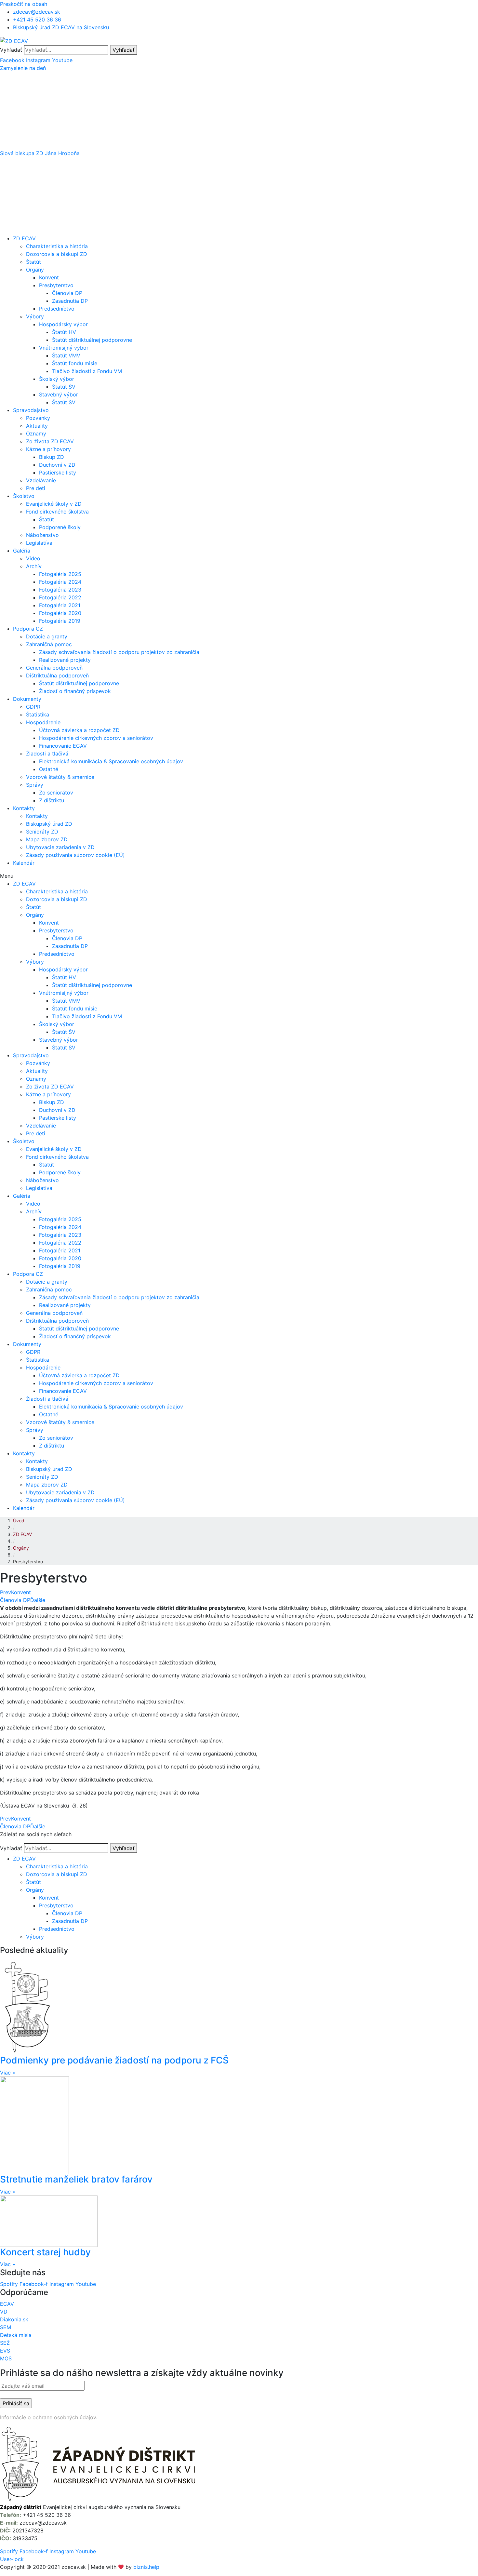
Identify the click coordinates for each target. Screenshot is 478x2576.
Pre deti (36, 488)
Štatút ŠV (64, 387)
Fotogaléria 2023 (60, 590)
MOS (6, 2358)
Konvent (49, 277)
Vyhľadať (11, 50)
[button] (239, 68)
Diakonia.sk (14, 2319)
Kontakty (24, 808)
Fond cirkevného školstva (57, 512)
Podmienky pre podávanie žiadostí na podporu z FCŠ (114, 2060)
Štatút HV (64, 332)
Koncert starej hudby (45, 2252)
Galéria (22, 551)
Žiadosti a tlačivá (47, 754)
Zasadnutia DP (70, 301)
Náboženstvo (42, 535)
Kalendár (24, 863)
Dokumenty (27, 699)
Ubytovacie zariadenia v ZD (60, 847)
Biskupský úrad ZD (49, 824)
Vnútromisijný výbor (64, 348)
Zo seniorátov (56, 793)
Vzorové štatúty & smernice (60, 777)
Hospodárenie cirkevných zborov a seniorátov (96, 738)
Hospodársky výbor (63, 324)
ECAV (7, 2304)
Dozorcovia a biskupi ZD (57, 254)
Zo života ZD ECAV (50, 441)
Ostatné (49, 769)
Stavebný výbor (59, 394)
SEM (6, 2327)
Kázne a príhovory (48, 449)
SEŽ (5, 2343)
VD (4, 2312)
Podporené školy (60, 527)
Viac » (8, 2073)
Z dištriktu (52, 800)
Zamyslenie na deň (23, 68)
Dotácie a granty (47, 636)
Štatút (33, 262)
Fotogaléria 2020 (60, 613)
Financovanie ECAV (63, 746)
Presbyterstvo (56, 285)
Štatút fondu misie (75, 363)
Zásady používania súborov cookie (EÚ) (75, 855)
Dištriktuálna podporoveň (57, 675)
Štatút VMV (66, 355)
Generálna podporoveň (54, 668)
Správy (35, 785)
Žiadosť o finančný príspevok (75, 691)
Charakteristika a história (57, 246)
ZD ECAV (24, 238)
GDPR (33, 707)
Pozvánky (38, 418)
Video (33, 558)
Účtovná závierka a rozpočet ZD (79, 730)
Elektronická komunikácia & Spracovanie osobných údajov (111, 761)
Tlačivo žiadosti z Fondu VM (87, 371)
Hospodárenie (43, 722)
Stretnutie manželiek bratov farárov (76, 2179)
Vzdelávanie (41, 480)
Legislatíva (39, 543)
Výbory (35, 316)
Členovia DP (67, 293)
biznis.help (146, 2567)
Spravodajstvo (31, 410)
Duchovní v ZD (57, 465)
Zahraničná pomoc (49, 644)
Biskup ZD (52, 457)
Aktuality (37, 426)
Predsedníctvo (57, 309)
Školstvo (24, 496)
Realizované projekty (65, 660)
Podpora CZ (28, 629)
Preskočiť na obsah (24, 4)
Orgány (35, 270)
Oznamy (36, 434)
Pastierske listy (58, 473)
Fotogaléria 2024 (60, 582)
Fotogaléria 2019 (60, 621)
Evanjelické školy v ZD (54, 504)
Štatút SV (64, 402)
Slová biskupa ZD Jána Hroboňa (40, 153)
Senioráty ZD (42, 832)
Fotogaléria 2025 (60, 574)
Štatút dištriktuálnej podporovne (92, 340)
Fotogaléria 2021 (60, 605)
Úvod (19, 1521)
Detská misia (16, 2335)
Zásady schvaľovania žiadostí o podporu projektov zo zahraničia (119, 652)
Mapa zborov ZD (47, 839)
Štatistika (38, 714)
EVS (5, 2351)
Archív (34, 566)
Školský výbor (57, 379)
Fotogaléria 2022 (60, 597)
